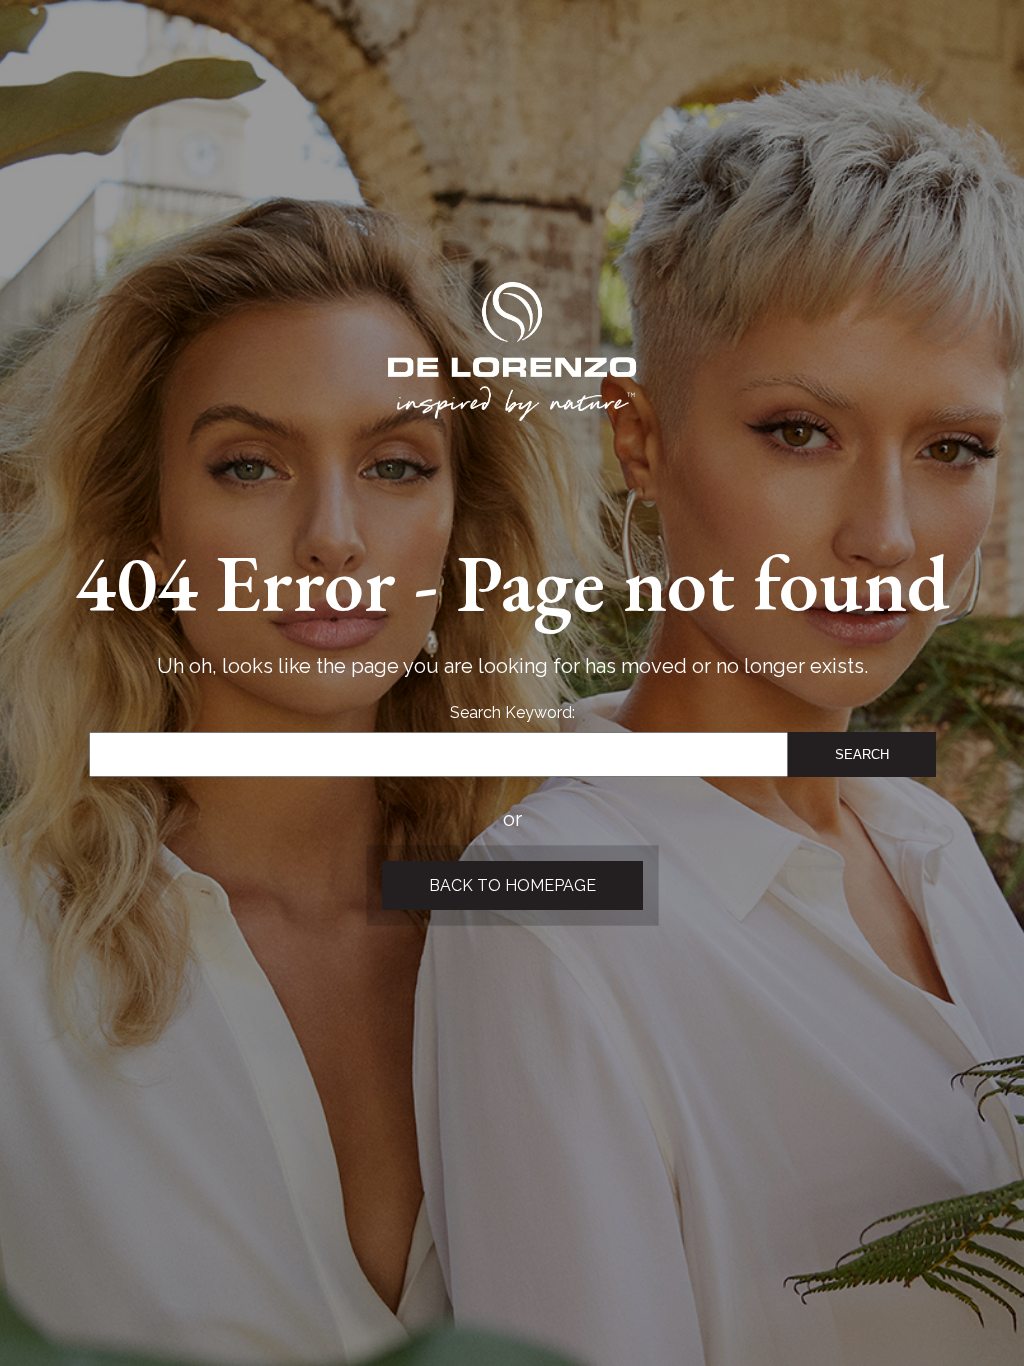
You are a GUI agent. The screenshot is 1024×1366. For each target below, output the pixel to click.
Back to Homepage (512, 885)
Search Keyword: (512, 712)
